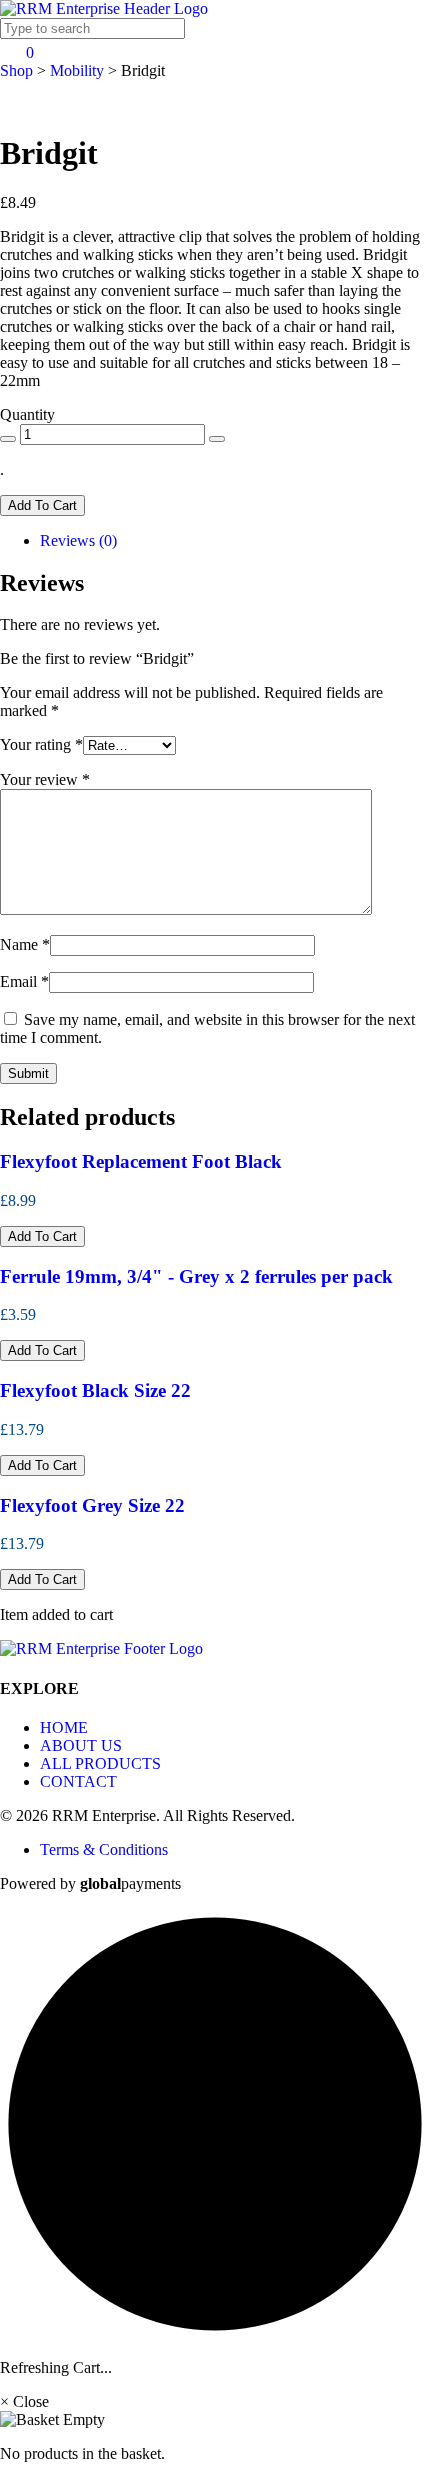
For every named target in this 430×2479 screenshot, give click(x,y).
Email (24, 981)
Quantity (27, 414)
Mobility (77, 70)
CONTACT (78, 1781)
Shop (16, 70)
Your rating (41, 744)
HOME (64, 1727)
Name (25, 944)
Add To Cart (42, 505)
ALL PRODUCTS (100, 1763)
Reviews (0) (78, 540)
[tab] (235, 541)
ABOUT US (81, 1745)
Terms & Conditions (104, 1849)
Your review (45, 779)
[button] (42, 1236)
